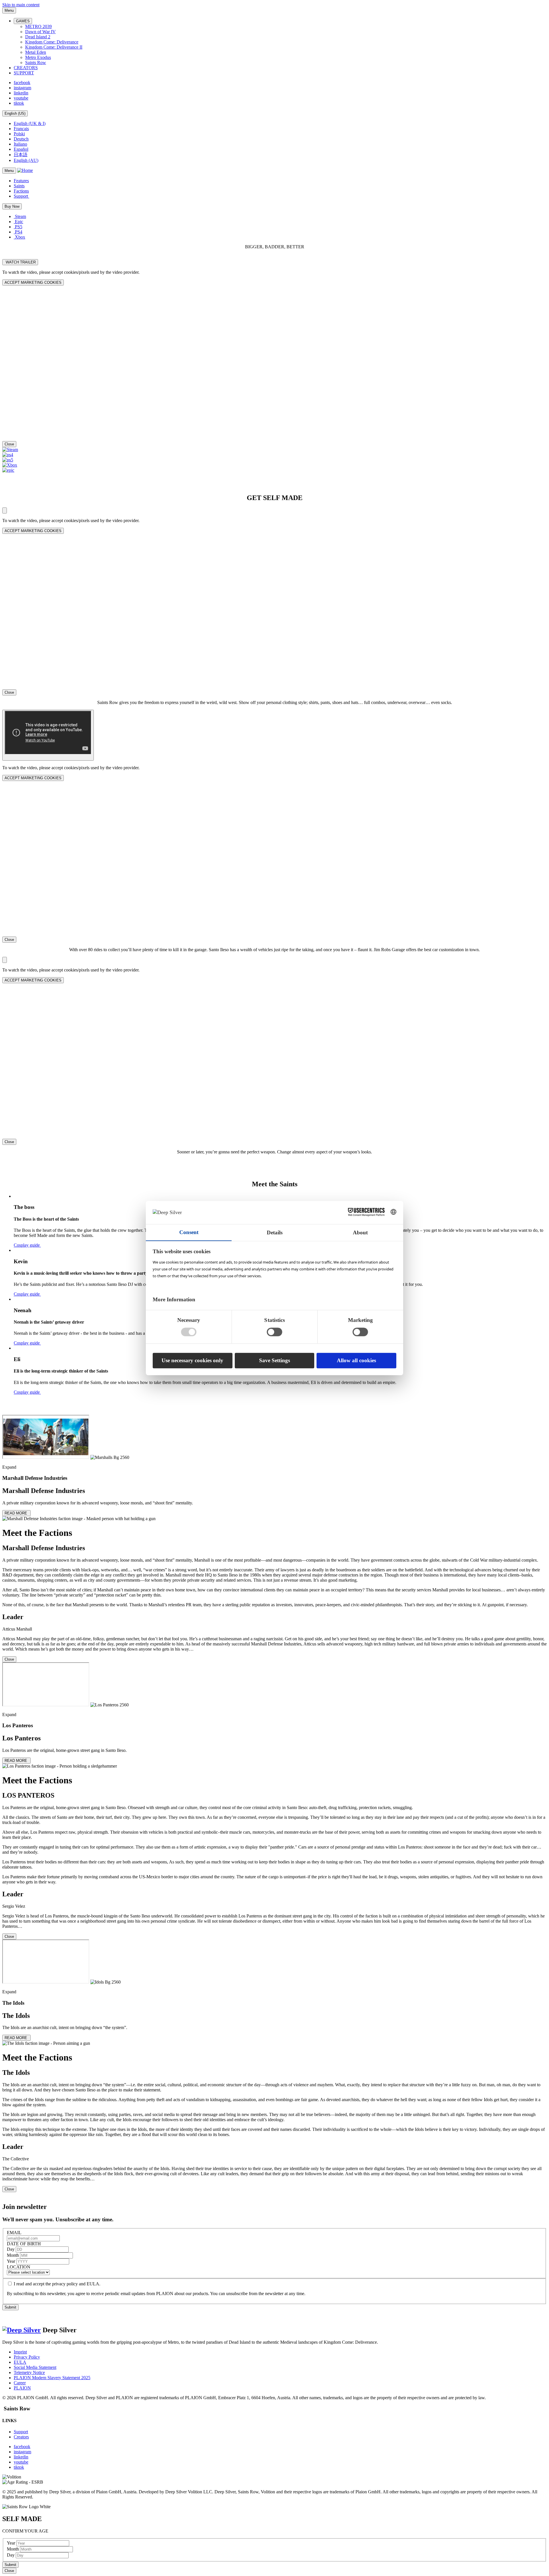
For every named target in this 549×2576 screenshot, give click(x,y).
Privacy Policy (27, 2357)
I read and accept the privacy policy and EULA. (57, 2284)
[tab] (274, 1539)
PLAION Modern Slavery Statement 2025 (52, 2378)
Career (20, 2383)
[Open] (5, 510)
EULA (20, 2362)
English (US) (15, 113)
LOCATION (19, 2267)
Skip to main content (21, 5)
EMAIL (14, 2233)
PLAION (22, 2388)
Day (11, 2249)
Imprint (20, 2352)
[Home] (25, 170)
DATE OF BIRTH (24, 2244)
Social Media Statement (35, 2367)
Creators (21, 2437)
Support (21, 2432)
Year (12, 2261)
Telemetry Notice (29, 2372)
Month (13, 2255)
